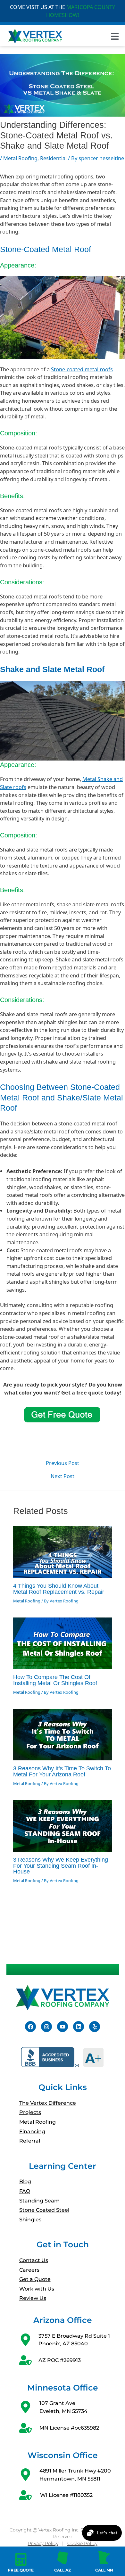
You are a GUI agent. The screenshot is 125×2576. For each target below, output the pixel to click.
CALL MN (104, 2570)
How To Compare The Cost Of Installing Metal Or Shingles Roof (55, 1680)
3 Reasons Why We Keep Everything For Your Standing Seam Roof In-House (61, 1865)
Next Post (63, 1476)
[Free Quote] (21, 2559)
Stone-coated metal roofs (82, 369)
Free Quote (21, 2570)
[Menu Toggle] (115, 36)
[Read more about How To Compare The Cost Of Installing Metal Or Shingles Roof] (63, 1643)
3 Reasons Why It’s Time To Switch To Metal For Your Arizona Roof (62, 1771)
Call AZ (63, 2570)
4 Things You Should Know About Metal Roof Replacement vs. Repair (59, 1588)
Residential (53, 158)
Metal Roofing (20, 158)
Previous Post (63, 1463)
